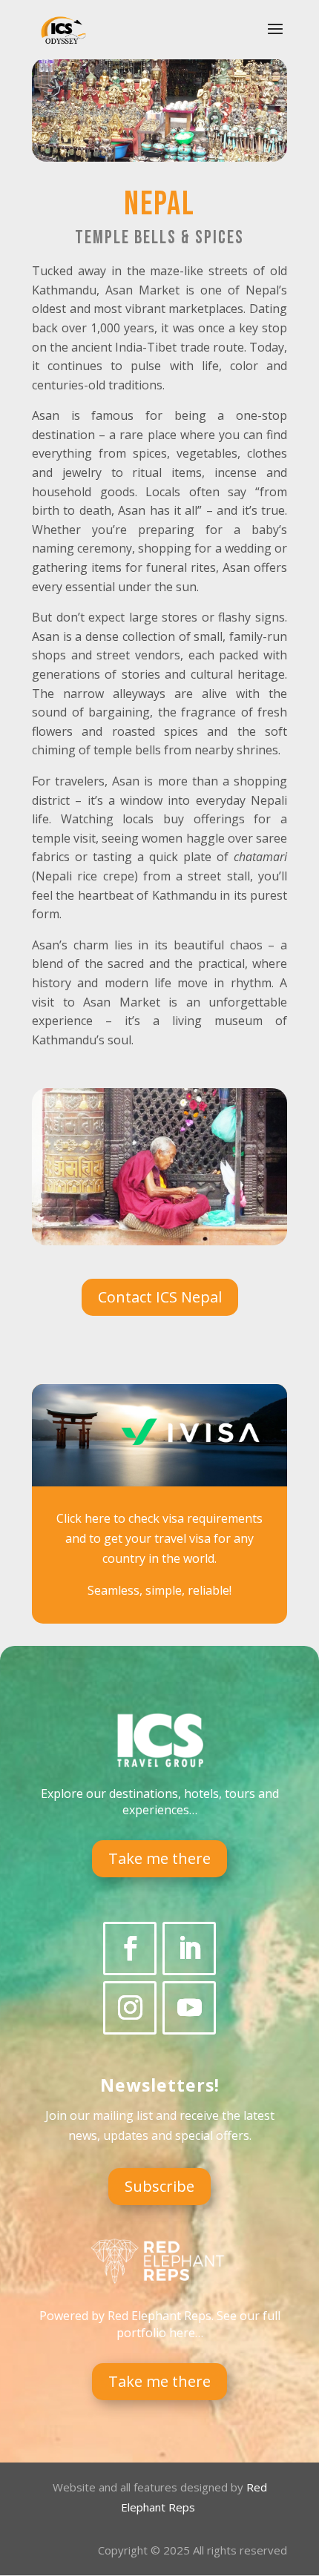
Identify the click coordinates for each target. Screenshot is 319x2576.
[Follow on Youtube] (189, 2008)
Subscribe (159, 2186)
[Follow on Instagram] (130, 2008)
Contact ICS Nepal (160, 1297)
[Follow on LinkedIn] (189, 1949)
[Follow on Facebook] (130, 1949)
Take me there (159, 1858)
